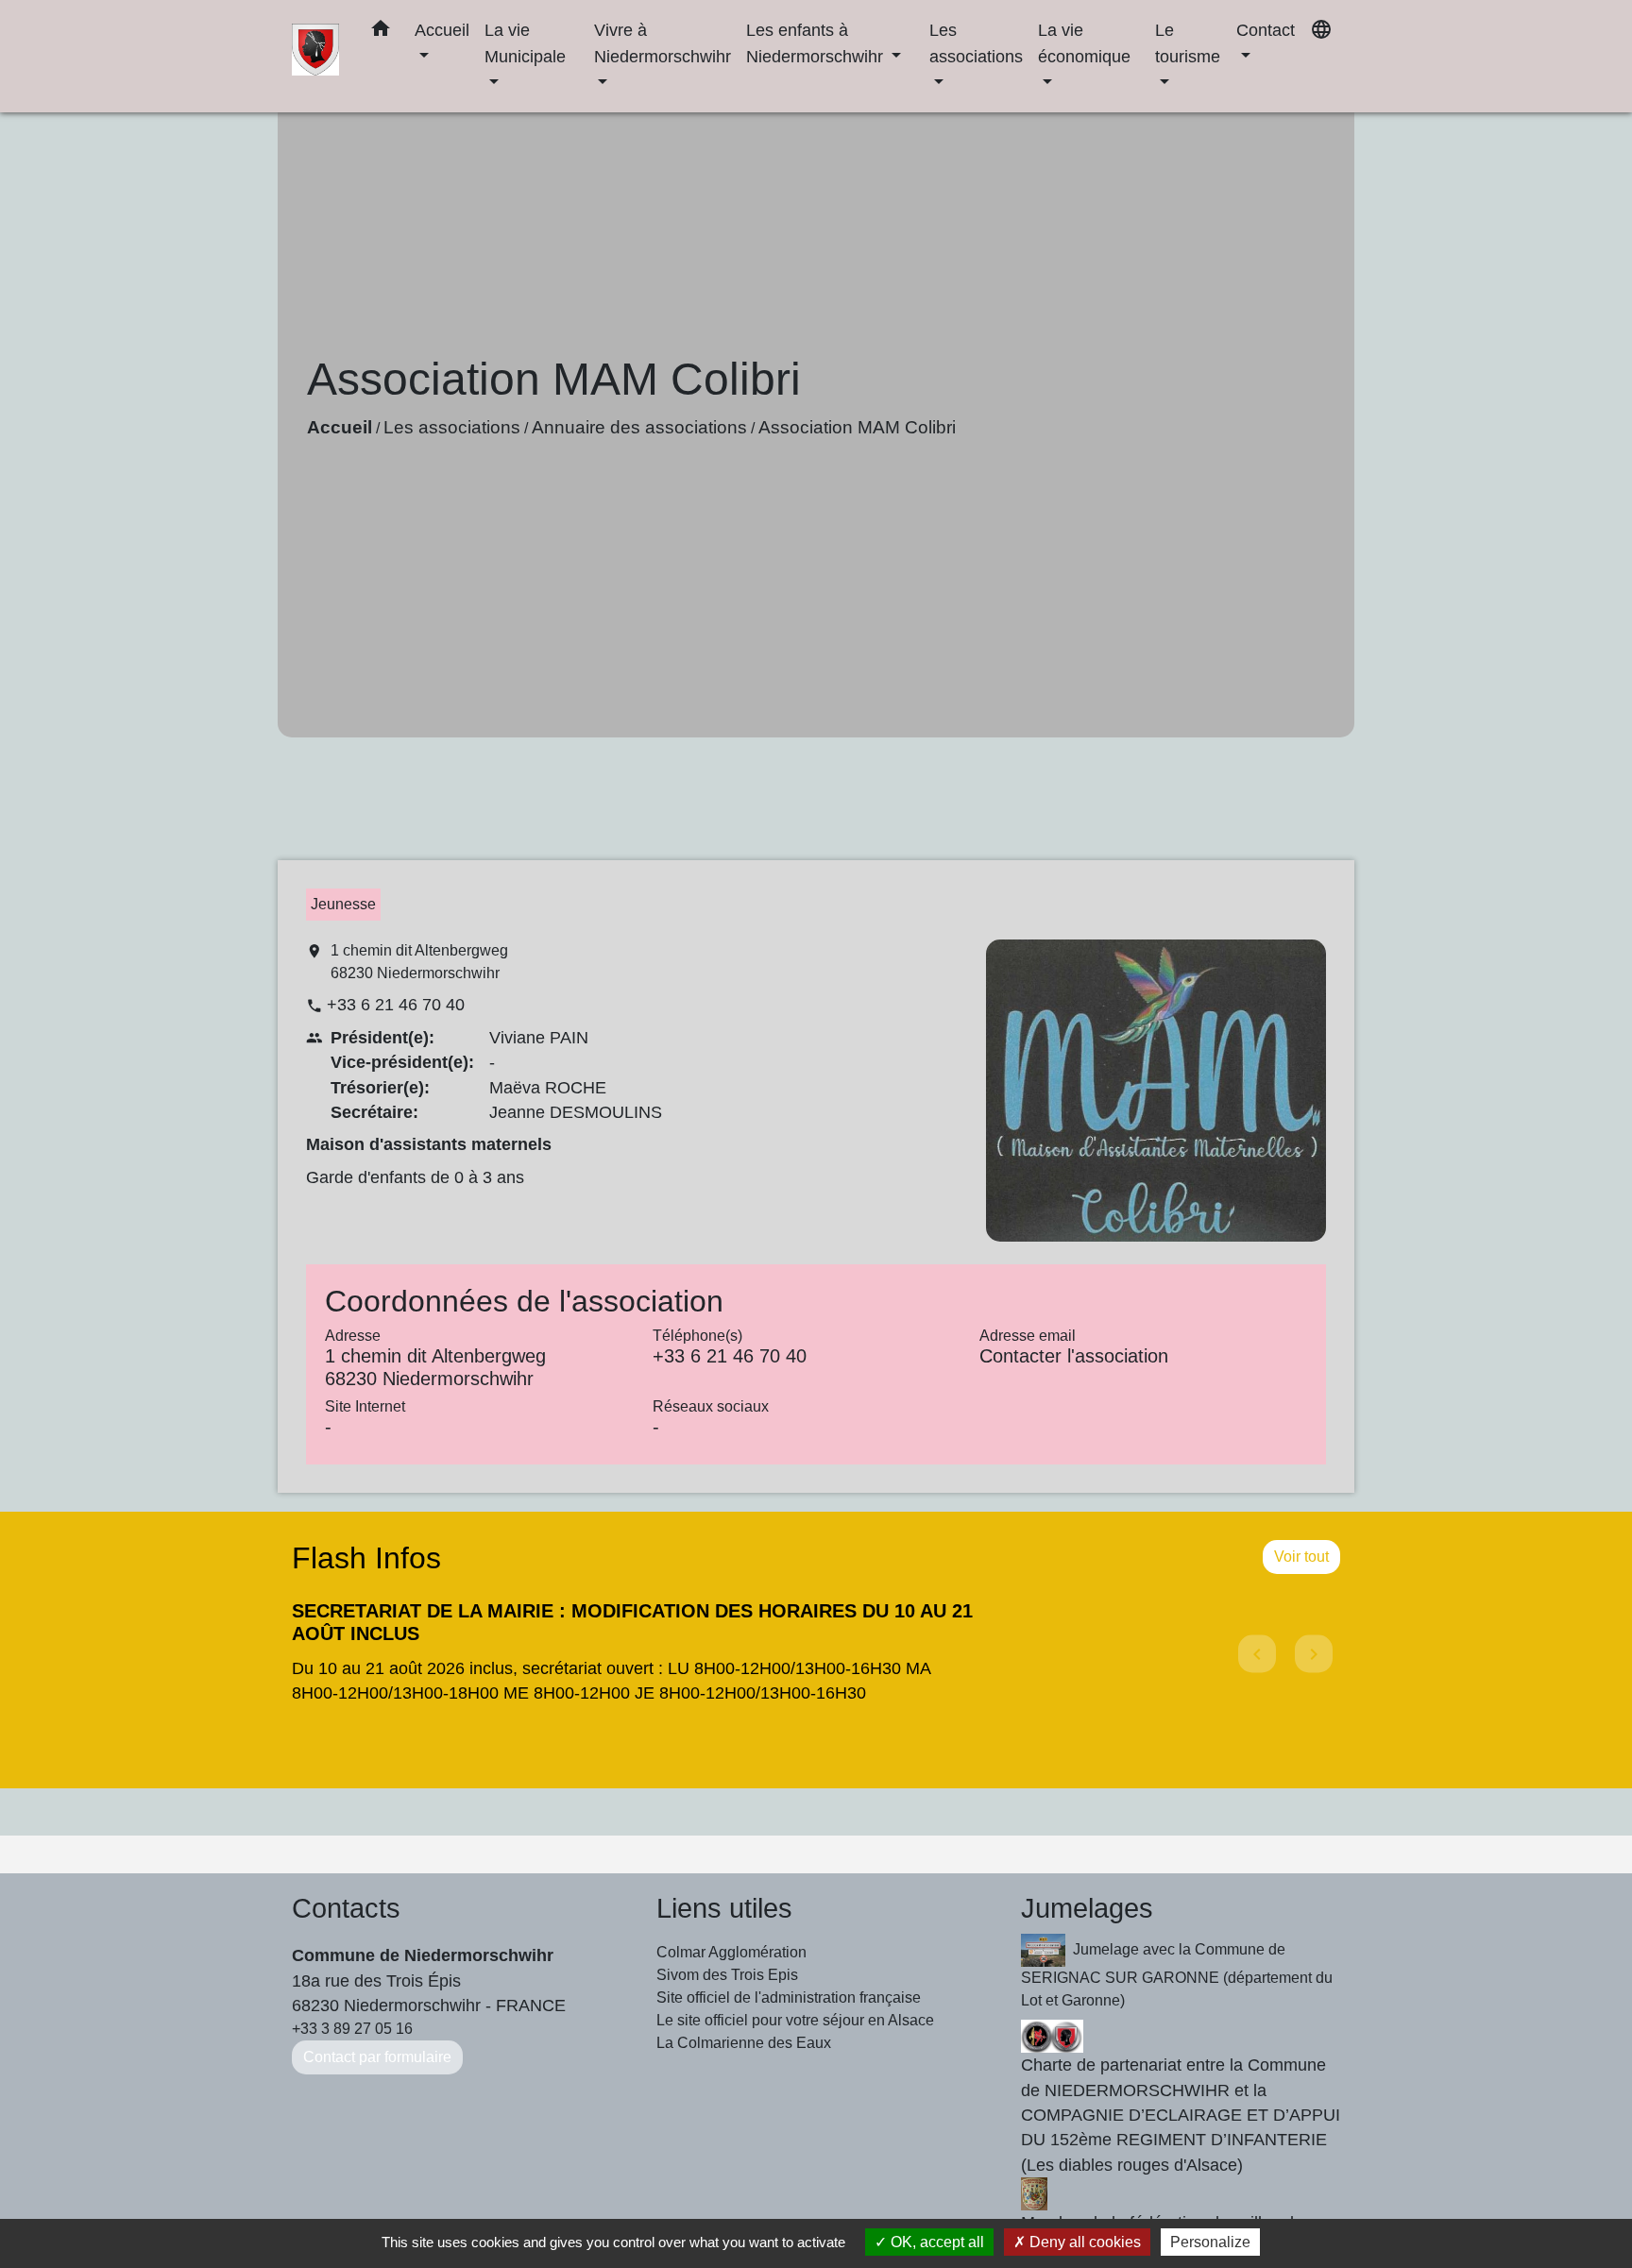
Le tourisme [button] (1188, 43)
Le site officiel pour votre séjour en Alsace (795, 2020)
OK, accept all (935, 2242)
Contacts (346, 1908)
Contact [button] (1266, 30)
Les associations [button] (976, 43)
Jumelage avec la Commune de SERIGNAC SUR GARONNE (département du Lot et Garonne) (1177, 1975)
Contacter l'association (1074, 1356)
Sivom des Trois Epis (727, 1975)
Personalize (1210, 2242)
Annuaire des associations (639, 427)
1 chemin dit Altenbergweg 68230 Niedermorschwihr (419, 962)
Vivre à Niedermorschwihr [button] (663, 43)
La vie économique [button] (1084, 43)
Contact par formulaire (377, 2057)
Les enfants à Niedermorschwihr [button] (817, 43)
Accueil (340, 427)
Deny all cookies (1083, 2242)
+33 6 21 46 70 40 (396, 1005)
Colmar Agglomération (731, 1952)
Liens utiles (724, 1908)
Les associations (452, 427)
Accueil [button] (442, 30)
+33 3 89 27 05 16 (352, 2029)
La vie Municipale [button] (525, 43)
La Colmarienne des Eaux (744, 2043)
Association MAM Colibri (857, 427)
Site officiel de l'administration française (789, 1997)
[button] (381, 32)
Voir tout (1301, 1557)
